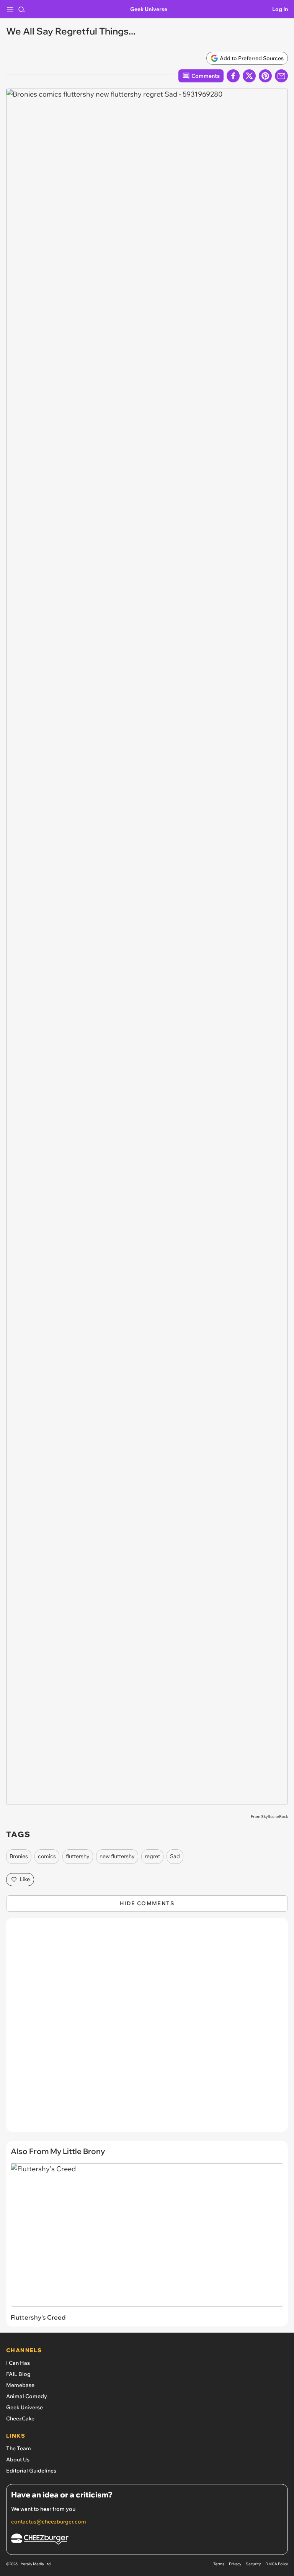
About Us (18, 2459)
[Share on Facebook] (233, 76)
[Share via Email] (281, 76)
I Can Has (18, 2363)
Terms (219, 2564)
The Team (19, 2448)
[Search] (21, 9)
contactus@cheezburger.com (49, 2522)
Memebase (20, 2385)
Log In (280, 9)
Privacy (235, 2564)
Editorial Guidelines (31, 2471)
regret (152, 1856)
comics (47, 1856)
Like (25, 1879)
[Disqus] (147, 2029)
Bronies (19, 1856)
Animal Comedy (27, 2396)
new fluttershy (117, 1856)
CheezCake (20, 2418)
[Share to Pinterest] (265, 76)
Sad (175, 1856)
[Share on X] (249, 76)
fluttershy (78, 1856)
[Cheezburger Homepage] (147, 2540)
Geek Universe (149, 9)
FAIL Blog (18, 2374)
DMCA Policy (277, 2564)
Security (253, 2564)
